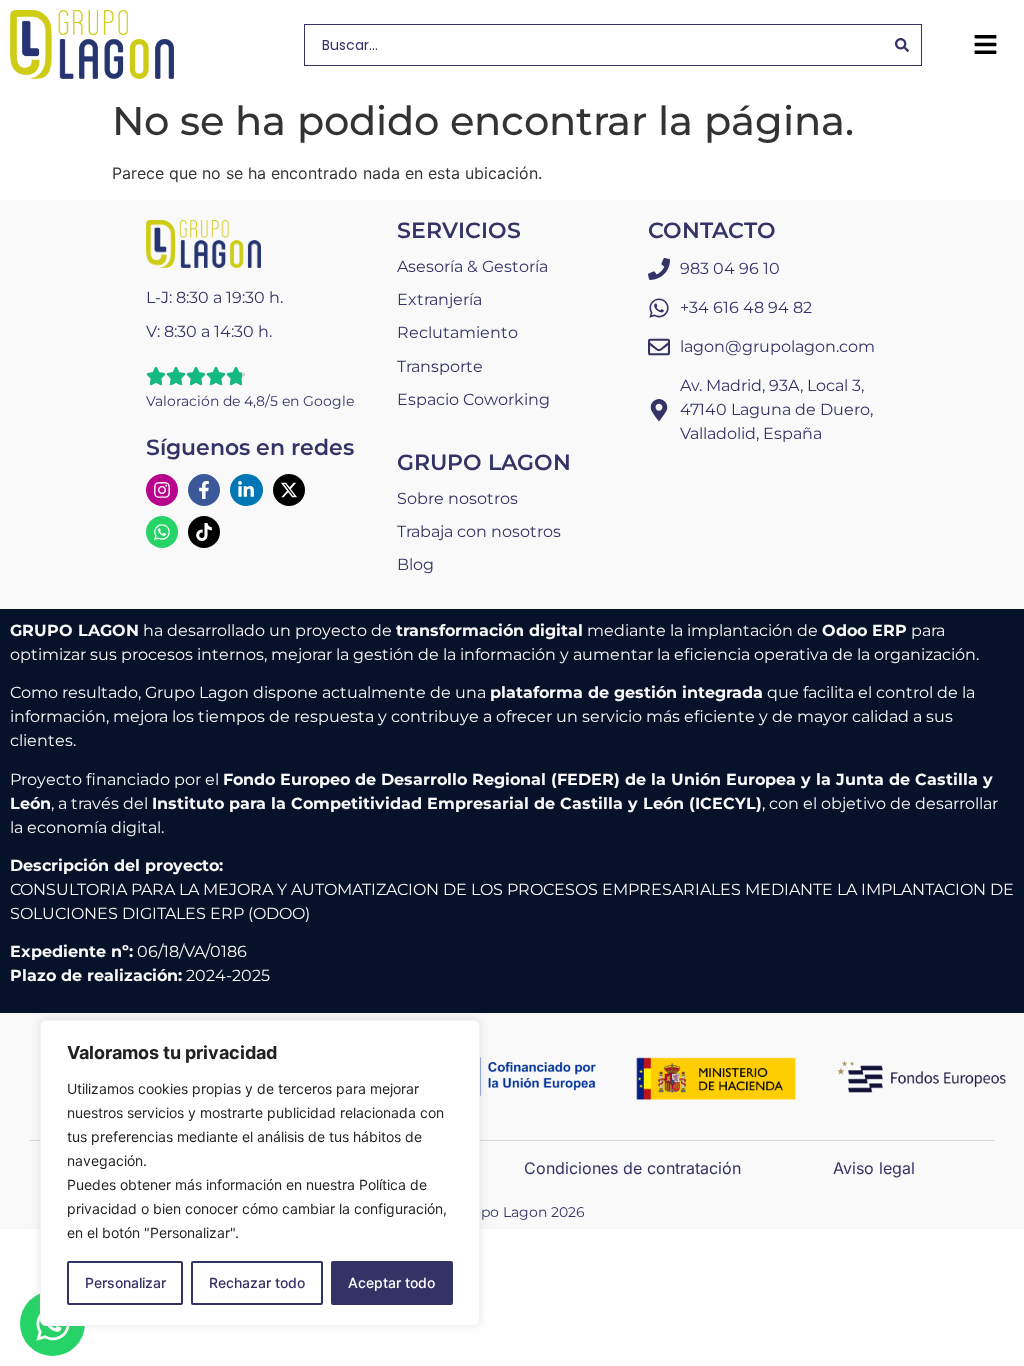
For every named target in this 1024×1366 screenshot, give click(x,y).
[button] (985, 45)
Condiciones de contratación (632, 1168)
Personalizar (125, 1282)
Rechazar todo (257, 1282)
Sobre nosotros (457, 498)
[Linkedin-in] (246, 490)
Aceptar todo (391, 1282)
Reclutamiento (457, 332)
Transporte (440, 366)
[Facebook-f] (204, 490)
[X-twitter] (289, 490)
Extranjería (439, 299)
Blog (415, 564)
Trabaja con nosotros (479, 531)
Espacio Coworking (473, 399)
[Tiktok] (204, 532)
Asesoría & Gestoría (472, 266)
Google (328, 401)
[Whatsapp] (162, 532)
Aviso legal (874, 1168)
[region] (260, 1173)
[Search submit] (902, 45)
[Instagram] (162, 490)
